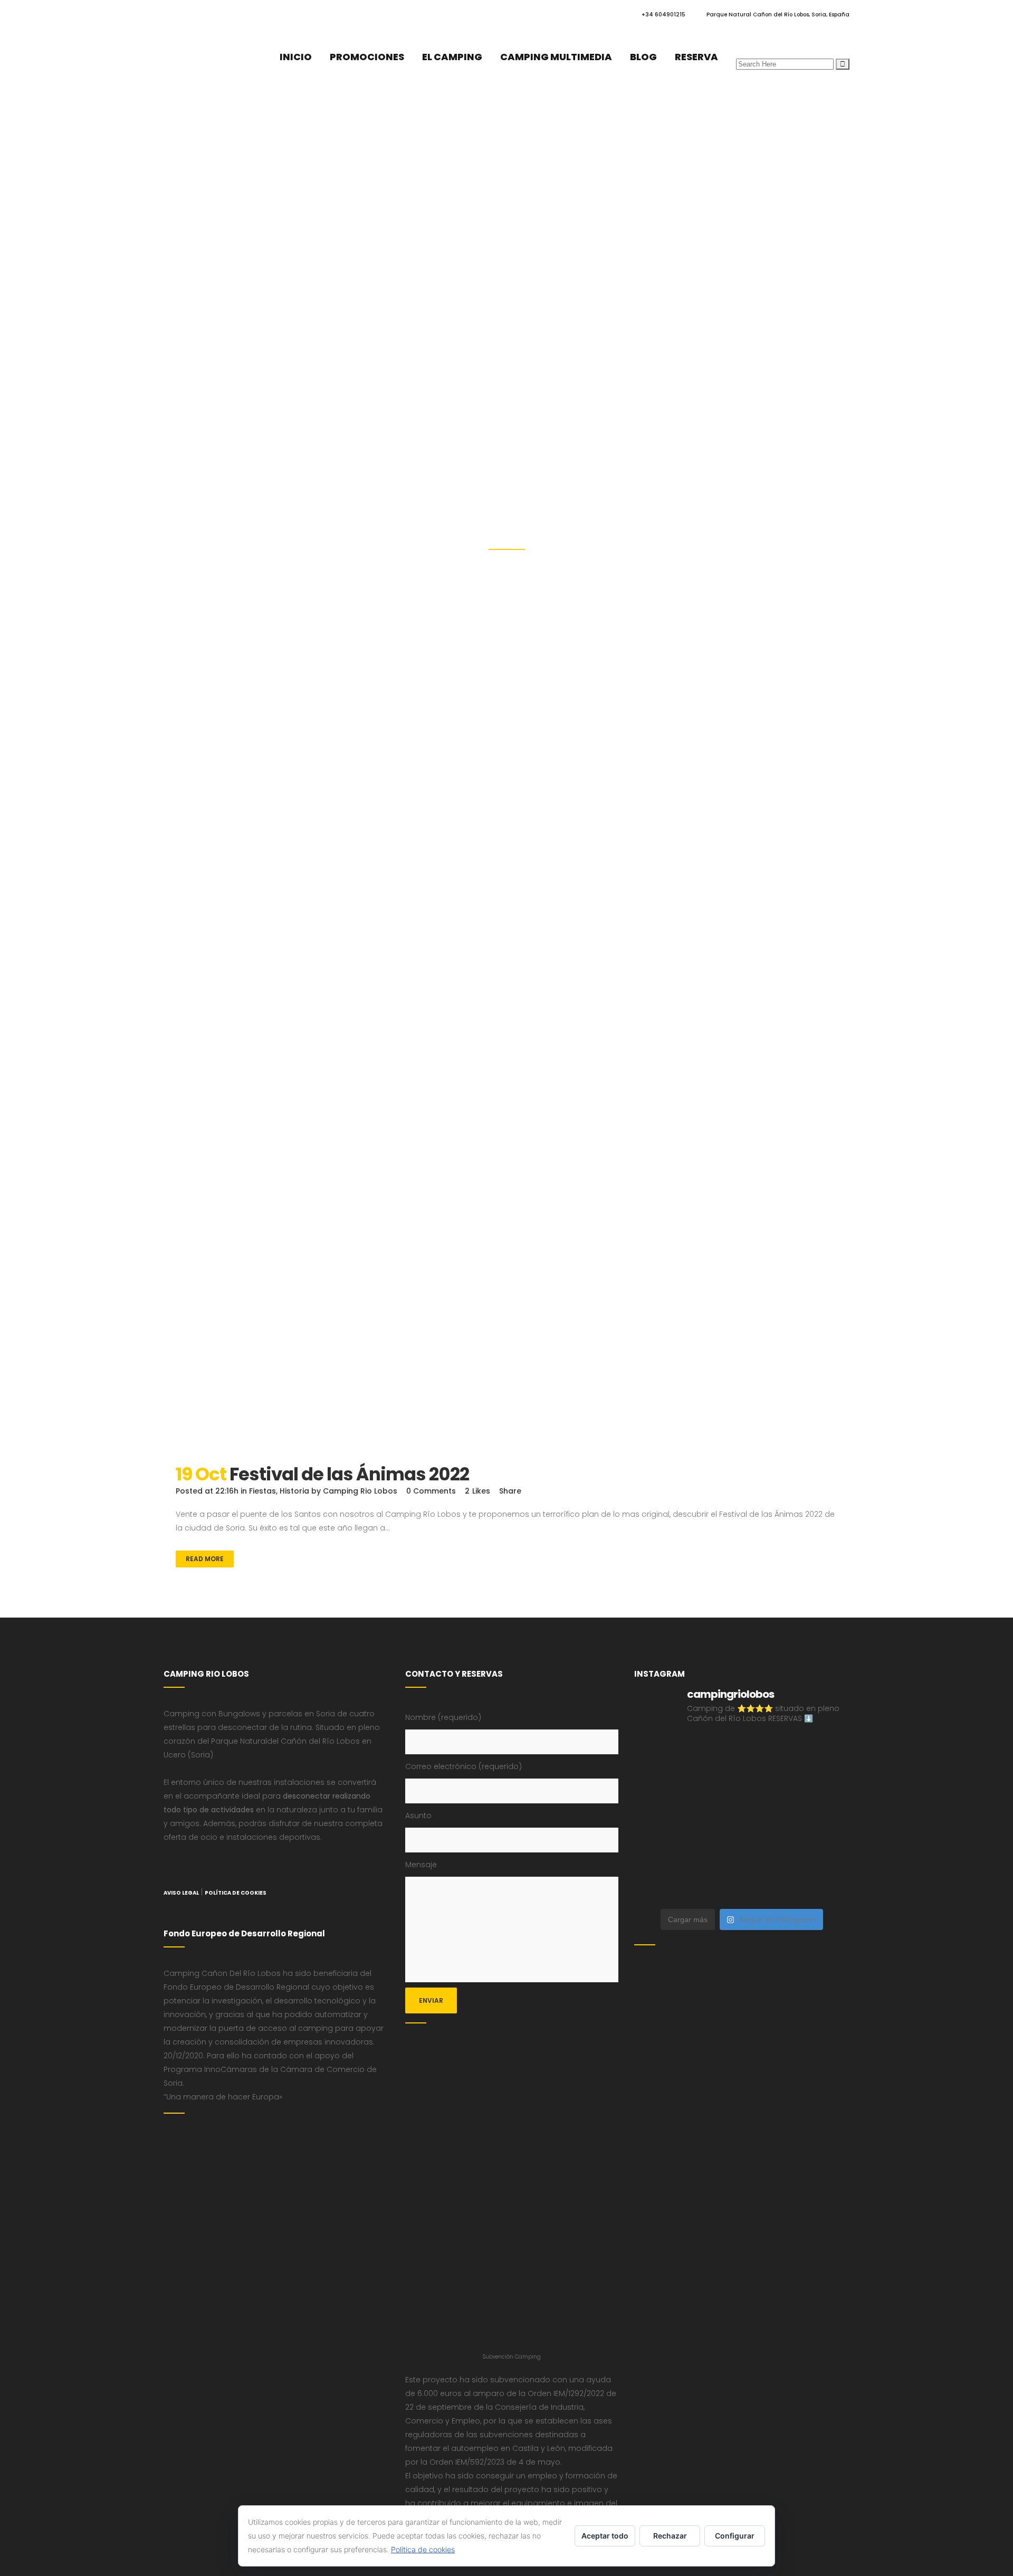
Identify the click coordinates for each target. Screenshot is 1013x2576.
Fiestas (262, 1491)
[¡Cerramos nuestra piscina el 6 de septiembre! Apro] (659, 1786)
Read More (205, 1559)
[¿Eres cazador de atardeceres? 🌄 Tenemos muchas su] (824, 1786)
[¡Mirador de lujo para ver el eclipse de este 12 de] (824, 1819)
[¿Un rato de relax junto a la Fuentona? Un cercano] (824, 1853)
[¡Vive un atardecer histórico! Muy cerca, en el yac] (659, 1886)
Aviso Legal (181, 1893)
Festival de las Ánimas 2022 (349, 1474)
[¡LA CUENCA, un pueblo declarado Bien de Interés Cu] (659, 1753)
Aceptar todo (605, 2536)
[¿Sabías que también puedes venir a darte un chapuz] (714, 1853)
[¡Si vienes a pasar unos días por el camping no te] (824, 1886)
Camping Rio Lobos (360, 1491)
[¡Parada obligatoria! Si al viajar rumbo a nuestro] (659, 1853)
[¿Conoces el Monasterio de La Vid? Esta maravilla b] (770, 1786)
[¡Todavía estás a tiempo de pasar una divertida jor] (770, 1853)
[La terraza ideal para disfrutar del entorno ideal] (714, 1786)
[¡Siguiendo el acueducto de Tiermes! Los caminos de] (659, 1819)
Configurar (735, 2536)
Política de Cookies (236, 1893)
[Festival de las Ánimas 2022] (506, 1259)
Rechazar (670, 2536)
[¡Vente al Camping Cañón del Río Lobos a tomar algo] (770, 1886)
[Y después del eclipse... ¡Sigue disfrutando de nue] (714, 1819)
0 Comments (431, 1491)
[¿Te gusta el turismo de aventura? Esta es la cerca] (770, 1753)
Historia (294, 1491)
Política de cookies (423, 2549)
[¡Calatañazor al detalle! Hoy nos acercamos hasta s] (714, 1753)
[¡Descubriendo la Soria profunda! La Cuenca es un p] (714, 1886)
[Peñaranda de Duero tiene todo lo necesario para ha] (824, 1753)
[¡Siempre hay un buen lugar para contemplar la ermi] (770, 1819)
